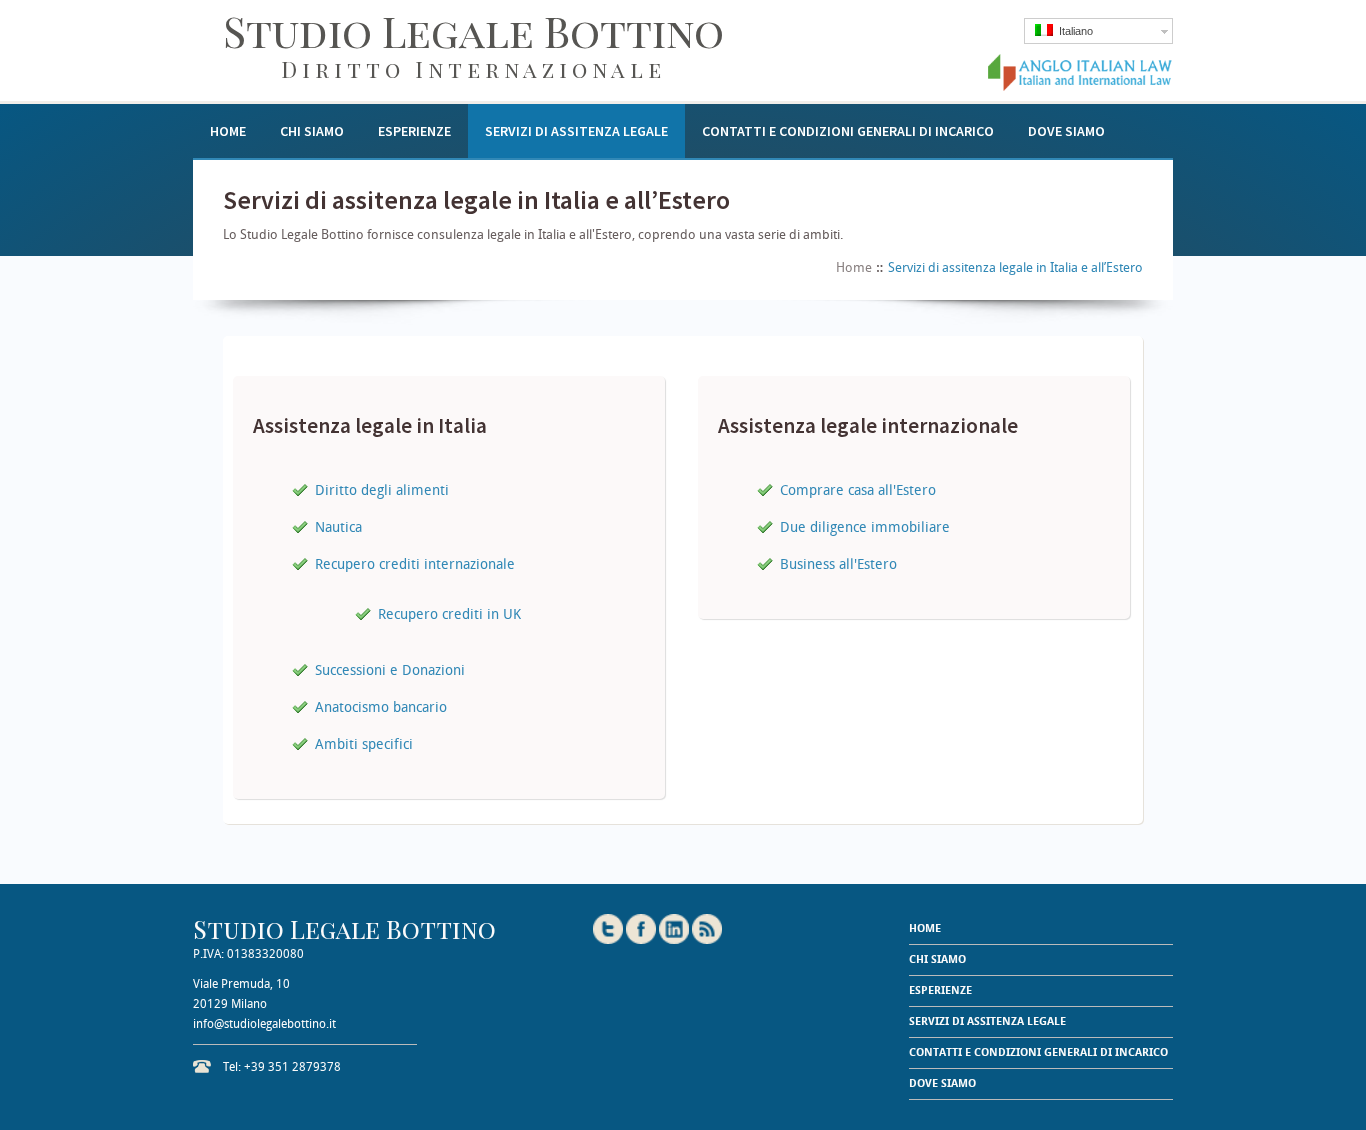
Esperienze (414, 131)
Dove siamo (1066, 131)
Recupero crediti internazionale (415, 564)
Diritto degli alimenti (382, 490)
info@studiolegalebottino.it (264, 1024)
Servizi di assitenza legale (576, 131)
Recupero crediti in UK (449, 614)
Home (228, 131)
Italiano (1073, 31)
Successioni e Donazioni (390, 670)
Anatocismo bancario (381, 707)
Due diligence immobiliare (865, 527)
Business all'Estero (838, 564)
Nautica (338, 527)
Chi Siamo (312, 131)
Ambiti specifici (364, 744)
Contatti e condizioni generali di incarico (848, 131)
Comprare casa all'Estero (858, 490)
